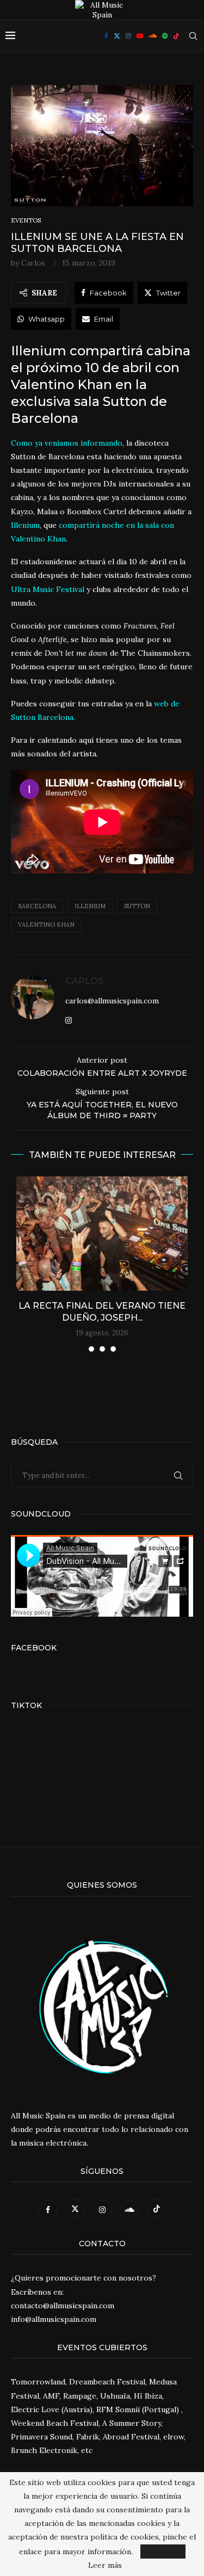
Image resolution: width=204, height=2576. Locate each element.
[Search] (193, 36)
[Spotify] (165, 36)
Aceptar (163, 2552)
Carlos (33, 263)
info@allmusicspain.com (54, 2319)
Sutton (137, 906)
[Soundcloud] (153, 36)
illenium (90, 906)
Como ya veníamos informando (67, 443)
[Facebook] (106, 36)
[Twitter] (117, 36)
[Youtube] (140, 36)
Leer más (105, 2565)
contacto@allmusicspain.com (63, 2306)
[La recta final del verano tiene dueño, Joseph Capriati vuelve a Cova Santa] (102, 1234)
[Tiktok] (176, 36)
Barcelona (37, 906)
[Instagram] (128, 36)
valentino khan (46, 925)
